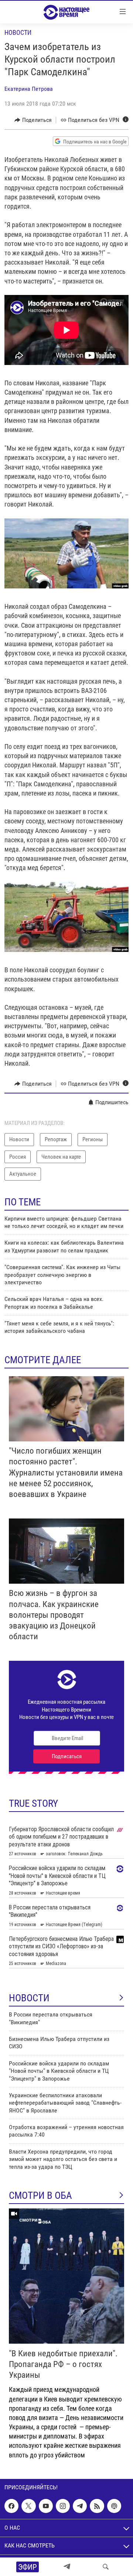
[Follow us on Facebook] (11, 2506)
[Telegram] (67, 2567)
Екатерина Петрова (29, 89)
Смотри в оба (40, 2195)
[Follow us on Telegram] (80, 2506)
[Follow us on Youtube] (46, 2506)
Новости (18, 32)
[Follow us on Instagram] (63, 2506)
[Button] (33, 120)
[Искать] (106, 2567)
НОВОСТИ (29, 1998)
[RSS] (97, 2506)
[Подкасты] (114, 2506)
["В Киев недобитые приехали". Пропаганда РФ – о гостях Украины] (66, 2276)
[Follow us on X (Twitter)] (28, 2506)
